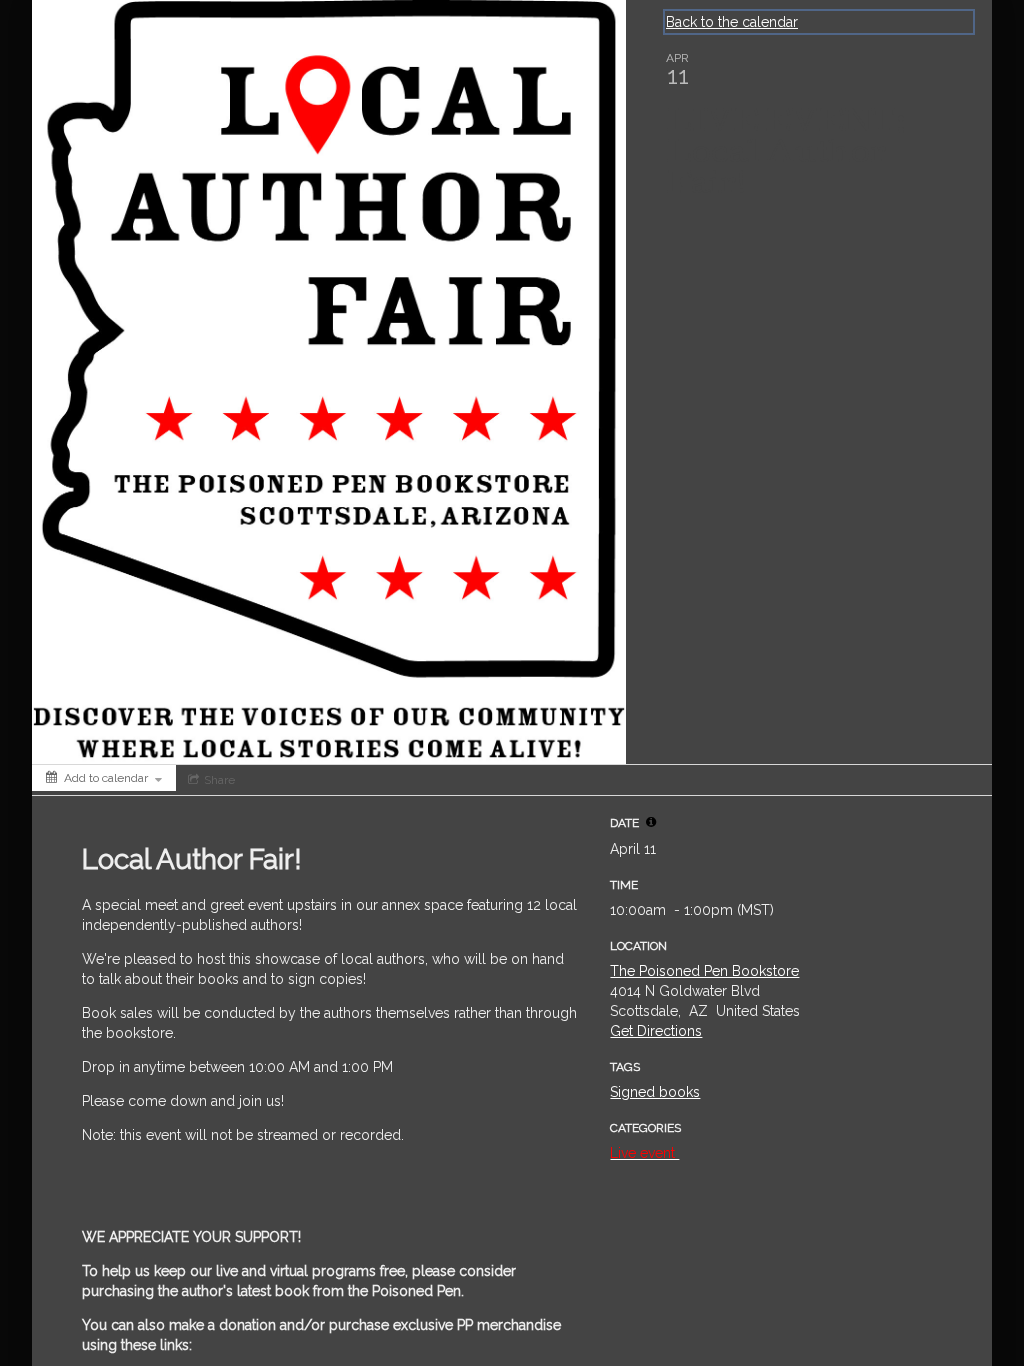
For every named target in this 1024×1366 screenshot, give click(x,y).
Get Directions (656, 1031)
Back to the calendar (732, 22)
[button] (651, 822)
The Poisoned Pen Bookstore (704, 971)
